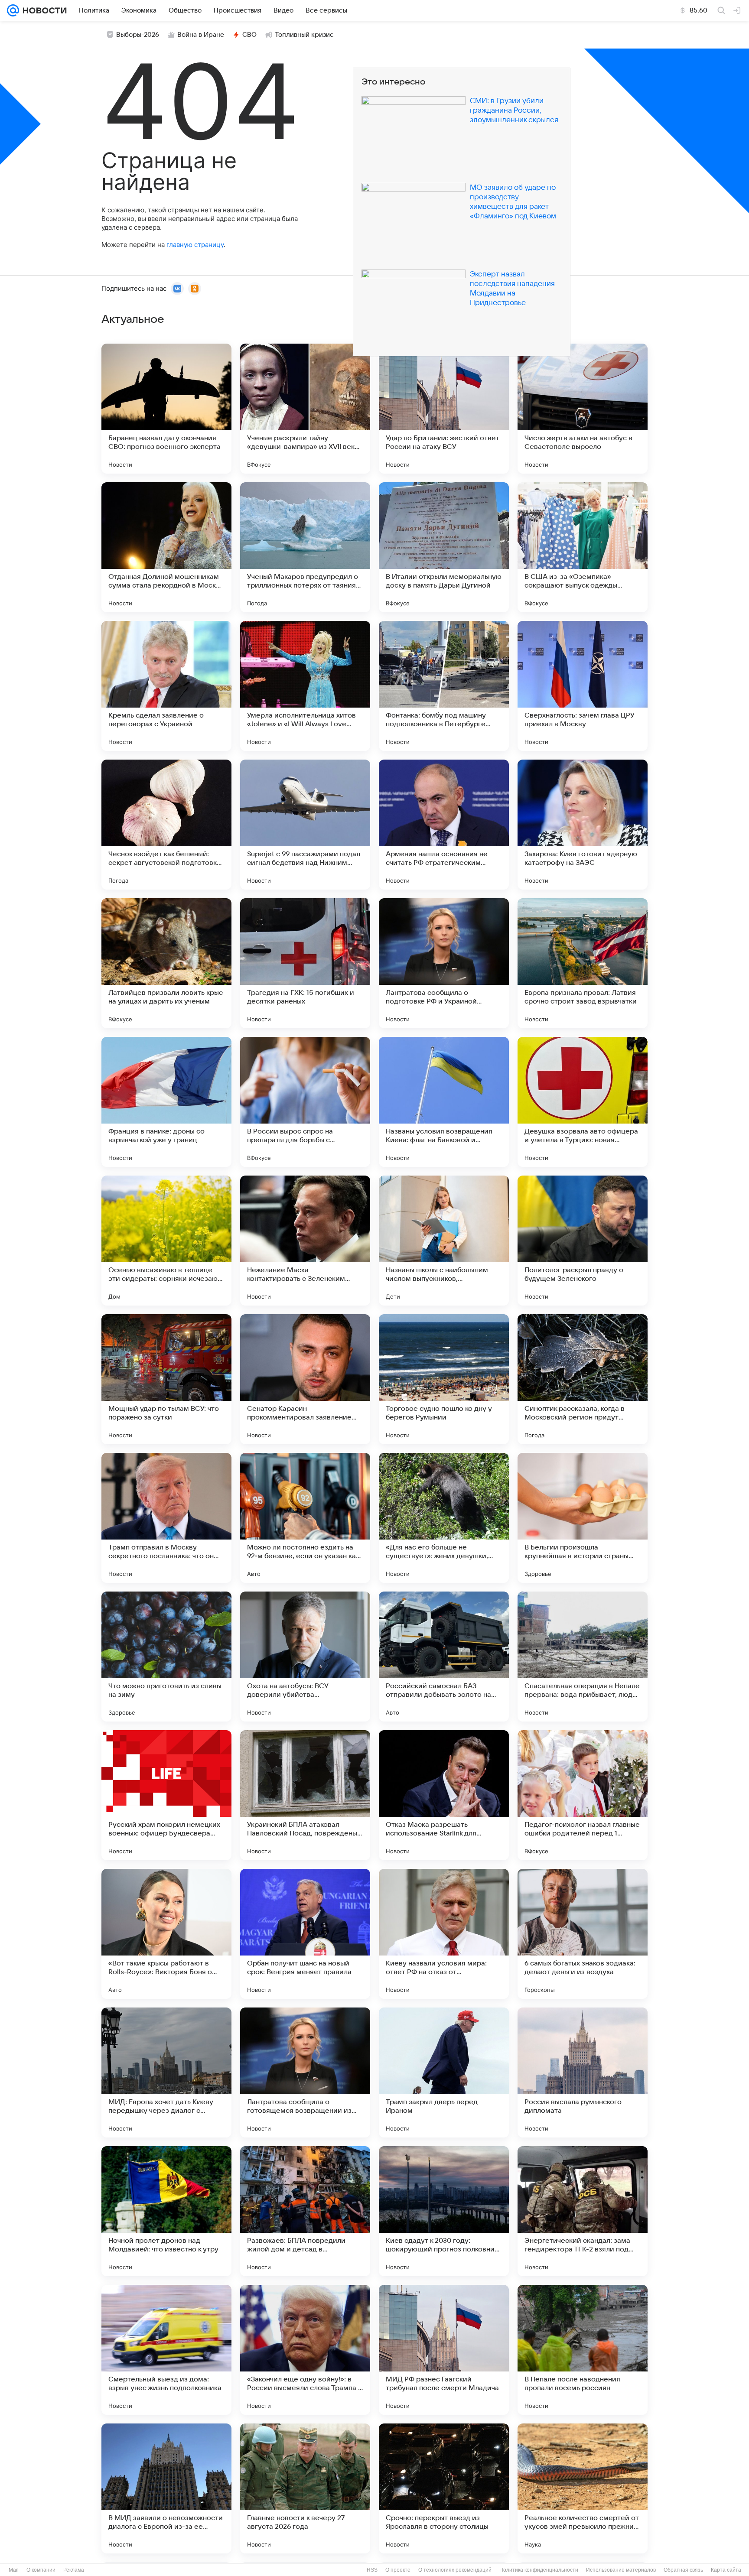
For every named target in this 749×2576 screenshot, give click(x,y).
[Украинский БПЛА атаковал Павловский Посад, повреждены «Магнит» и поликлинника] (305, 1795)
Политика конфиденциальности (539, 2570)
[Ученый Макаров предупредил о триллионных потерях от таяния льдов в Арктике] (305, 547)
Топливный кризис (304, 35)
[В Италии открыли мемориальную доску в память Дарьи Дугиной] (444, 547)
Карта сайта (726, 2570)
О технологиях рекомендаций (455, 2570)
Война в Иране (201, 35)
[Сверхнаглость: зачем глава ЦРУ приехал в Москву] (583, 686)
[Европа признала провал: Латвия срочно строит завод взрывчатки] (583, 963)
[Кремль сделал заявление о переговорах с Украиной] (166, 686)
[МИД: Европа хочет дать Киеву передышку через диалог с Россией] (166, 2072)
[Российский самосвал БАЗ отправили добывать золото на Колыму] (444, 1657)
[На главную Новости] (43, 10)
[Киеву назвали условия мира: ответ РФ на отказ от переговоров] (444, 1934)
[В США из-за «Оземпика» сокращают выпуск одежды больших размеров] (583, 547)
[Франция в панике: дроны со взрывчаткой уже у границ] (166, 1102)
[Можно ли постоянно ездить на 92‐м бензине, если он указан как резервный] (305, 1518)
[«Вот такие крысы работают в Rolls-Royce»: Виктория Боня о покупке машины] (166, 1934)
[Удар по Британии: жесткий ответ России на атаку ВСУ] (444, 409)
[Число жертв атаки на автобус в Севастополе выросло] (583, 409)
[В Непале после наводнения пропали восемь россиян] (583, 2350)
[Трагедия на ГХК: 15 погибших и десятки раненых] (305, 963)
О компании (41, 2570)
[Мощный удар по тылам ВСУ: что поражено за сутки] (166, 1379)
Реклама (74, 2570)
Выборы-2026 (138, 35)
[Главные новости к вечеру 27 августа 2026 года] (305, 2488)
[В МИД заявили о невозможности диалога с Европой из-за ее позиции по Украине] (166, 2488)
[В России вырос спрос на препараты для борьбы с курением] (305, 1102)
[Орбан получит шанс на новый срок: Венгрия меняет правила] (305, 1934)
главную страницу (195, 245)
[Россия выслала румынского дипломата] (583, 2072)
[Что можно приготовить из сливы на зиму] (166, 1657)
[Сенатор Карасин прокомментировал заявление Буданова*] (305, 1379)
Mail (14, 2570)
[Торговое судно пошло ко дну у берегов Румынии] (444, 1379)
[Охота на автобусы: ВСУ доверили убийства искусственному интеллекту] (305, 1657)
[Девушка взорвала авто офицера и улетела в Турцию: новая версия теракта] (583, 1102)
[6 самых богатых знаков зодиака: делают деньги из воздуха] (583, 1934)
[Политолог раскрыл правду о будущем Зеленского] (583, 1241)
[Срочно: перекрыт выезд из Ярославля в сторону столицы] (444, 2488)
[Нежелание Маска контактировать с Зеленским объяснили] (305, 1241)
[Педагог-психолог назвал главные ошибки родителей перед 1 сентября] (583, 1795)
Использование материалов (621, 2570)
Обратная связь (683, 2570)
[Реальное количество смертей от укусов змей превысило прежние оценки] (583, 2488)
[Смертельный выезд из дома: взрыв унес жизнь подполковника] (166, 2350)
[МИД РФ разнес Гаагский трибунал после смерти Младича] (444, 2350)
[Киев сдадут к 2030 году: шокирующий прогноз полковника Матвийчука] (444, 2211)
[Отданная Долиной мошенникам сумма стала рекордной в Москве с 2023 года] (166, 547)
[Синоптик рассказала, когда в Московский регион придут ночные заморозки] (583, 1379)
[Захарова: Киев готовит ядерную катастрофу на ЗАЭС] (583, 825)
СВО (249, 35)
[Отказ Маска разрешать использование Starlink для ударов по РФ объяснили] (444, 1795)
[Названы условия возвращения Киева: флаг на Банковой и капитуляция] (444, 1102)
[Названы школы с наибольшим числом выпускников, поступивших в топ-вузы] (444, 1241)
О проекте (398, 2570)
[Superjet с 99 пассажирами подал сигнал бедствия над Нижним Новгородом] (305, 825)
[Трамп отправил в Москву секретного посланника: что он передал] (166, 1518)
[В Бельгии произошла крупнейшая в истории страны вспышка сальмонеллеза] (583, 1518)
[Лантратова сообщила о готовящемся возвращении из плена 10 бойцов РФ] (305, 2072)
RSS (372, 2570)
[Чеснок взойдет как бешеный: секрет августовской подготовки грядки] (166, 825)
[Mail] (13, 10)
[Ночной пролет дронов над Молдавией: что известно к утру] (166, 2211)
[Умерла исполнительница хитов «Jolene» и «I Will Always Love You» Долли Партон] (305, 686)
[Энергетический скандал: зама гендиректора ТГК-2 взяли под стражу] (583, 2211)
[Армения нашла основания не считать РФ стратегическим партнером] (444, 825)
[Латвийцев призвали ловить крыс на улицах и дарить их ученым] (166, 963)
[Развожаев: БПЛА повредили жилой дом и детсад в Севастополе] (305, 2211)
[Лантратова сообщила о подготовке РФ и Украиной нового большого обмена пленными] (444, 963)
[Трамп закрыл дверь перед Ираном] (444, 2072)
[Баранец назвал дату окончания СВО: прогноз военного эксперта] (166, 409)
